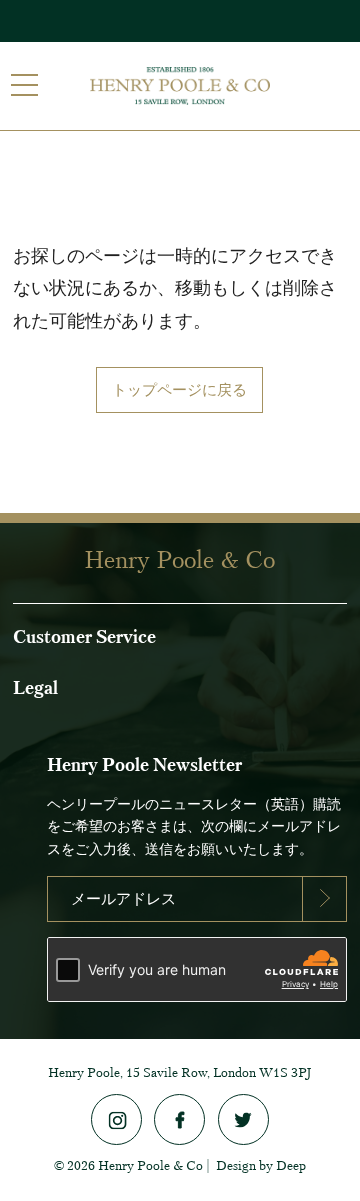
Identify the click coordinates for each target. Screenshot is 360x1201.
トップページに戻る (179, 390)
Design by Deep (261, 1165)
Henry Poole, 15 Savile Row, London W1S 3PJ (180, 1072)
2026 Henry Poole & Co (135, 1165)
